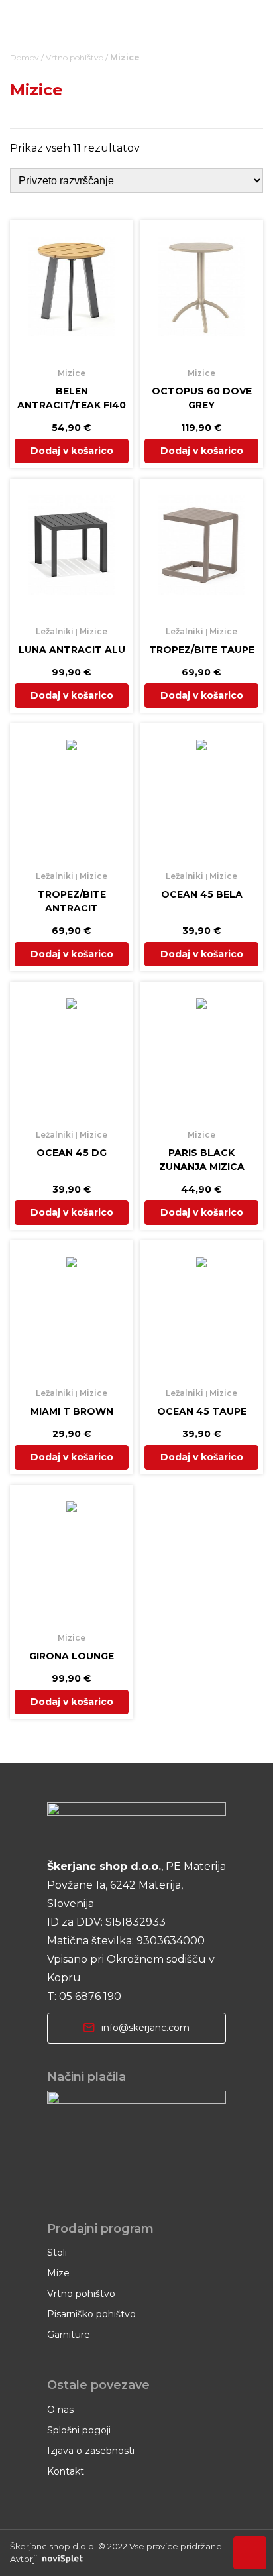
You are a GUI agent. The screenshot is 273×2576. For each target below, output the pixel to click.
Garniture (69, 2335)
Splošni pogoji (79, 2430)
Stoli (57, 2253)
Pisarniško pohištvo (91, 2314)
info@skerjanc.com (145, 2028)
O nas (60, 2410)
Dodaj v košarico (72, 451)
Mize (58, 2273)
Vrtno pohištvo (75, 57)
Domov (25, 57)
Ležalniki (55, 631)
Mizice (72, 373)
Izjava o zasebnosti (91, 2451)
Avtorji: (25, 2559)
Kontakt (66, 2471)
